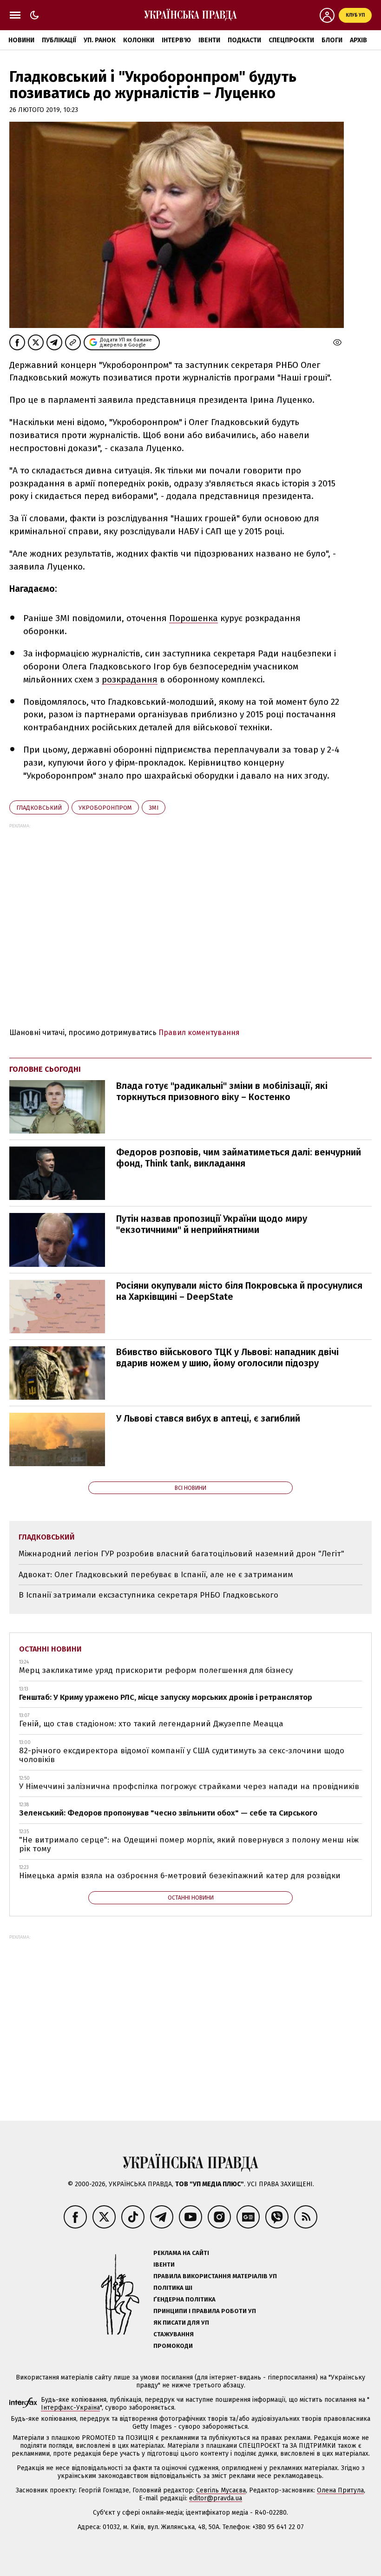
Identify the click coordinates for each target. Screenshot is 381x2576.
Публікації (59, 40)
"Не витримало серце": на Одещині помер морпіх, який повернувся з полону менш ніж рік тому (189, 1845)
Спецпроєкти (291, 40)
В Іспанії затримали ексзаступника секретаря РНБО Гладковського (148, 1595)
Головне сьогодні (45, 1069)
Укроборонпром (105, 808)
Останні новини (50, 1649)
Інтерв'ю (176, 40)
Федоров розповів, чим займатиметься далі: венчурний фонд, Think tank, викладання (239, 1158)
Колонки (139, 40)
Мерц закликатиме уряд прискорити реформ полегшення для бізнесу (156, 1670)
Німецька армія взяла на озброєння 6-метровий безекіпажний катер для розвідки (180, 1876)
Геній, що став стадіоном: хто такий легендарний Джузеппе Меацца (151, 1724)
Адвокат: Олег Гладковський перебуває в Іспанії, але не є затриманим (156, 1575)
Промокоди (173, 2346)
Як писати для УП (181, 2323)
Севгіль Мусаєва (221, 2490)
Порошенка (194, 618)
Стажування (174, 2334)
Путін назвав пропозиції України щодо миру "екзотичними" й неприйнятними (212, 1224)
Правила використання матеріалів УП (215, 2276)
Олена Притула (340, 2490)
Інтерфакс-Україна (70, 2408)
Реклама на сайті (181, 2253)
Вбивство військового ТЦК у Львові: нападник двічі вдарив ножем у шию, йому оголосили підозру (227, 1357)
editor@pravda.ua (216, 2498)
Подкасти (244, 40)
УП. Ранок (100, 40)
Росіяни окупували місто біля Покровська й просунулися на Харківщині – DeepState (239, 1291)
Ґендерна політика (184, 2299)
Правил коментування (199, 1032)
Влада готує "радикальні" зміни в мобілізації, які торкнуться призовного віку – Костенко (222, 1091)
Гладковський (39, 808)
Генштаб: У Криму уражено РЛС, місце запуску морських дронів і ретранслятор (166, 1697)
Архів (358, 40)
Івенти (209, 40)
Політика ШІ (173, 2288)
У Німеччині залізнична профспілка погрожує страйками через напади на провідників (189, 1786)
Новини (21, 40)
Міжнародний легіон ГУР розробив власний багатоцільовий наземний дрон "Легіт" (181, 1554)
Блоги (332, 40)
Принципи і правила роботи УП (205, 2311)
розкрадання (130, 679)
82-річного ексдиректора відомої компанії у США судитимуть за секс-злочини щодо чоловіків (182, 1755)
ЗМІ (154, 808)
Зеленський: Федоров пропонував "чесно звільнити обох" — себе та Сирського (168, 1813)
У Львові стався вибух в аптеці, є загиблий (208, 1418)
